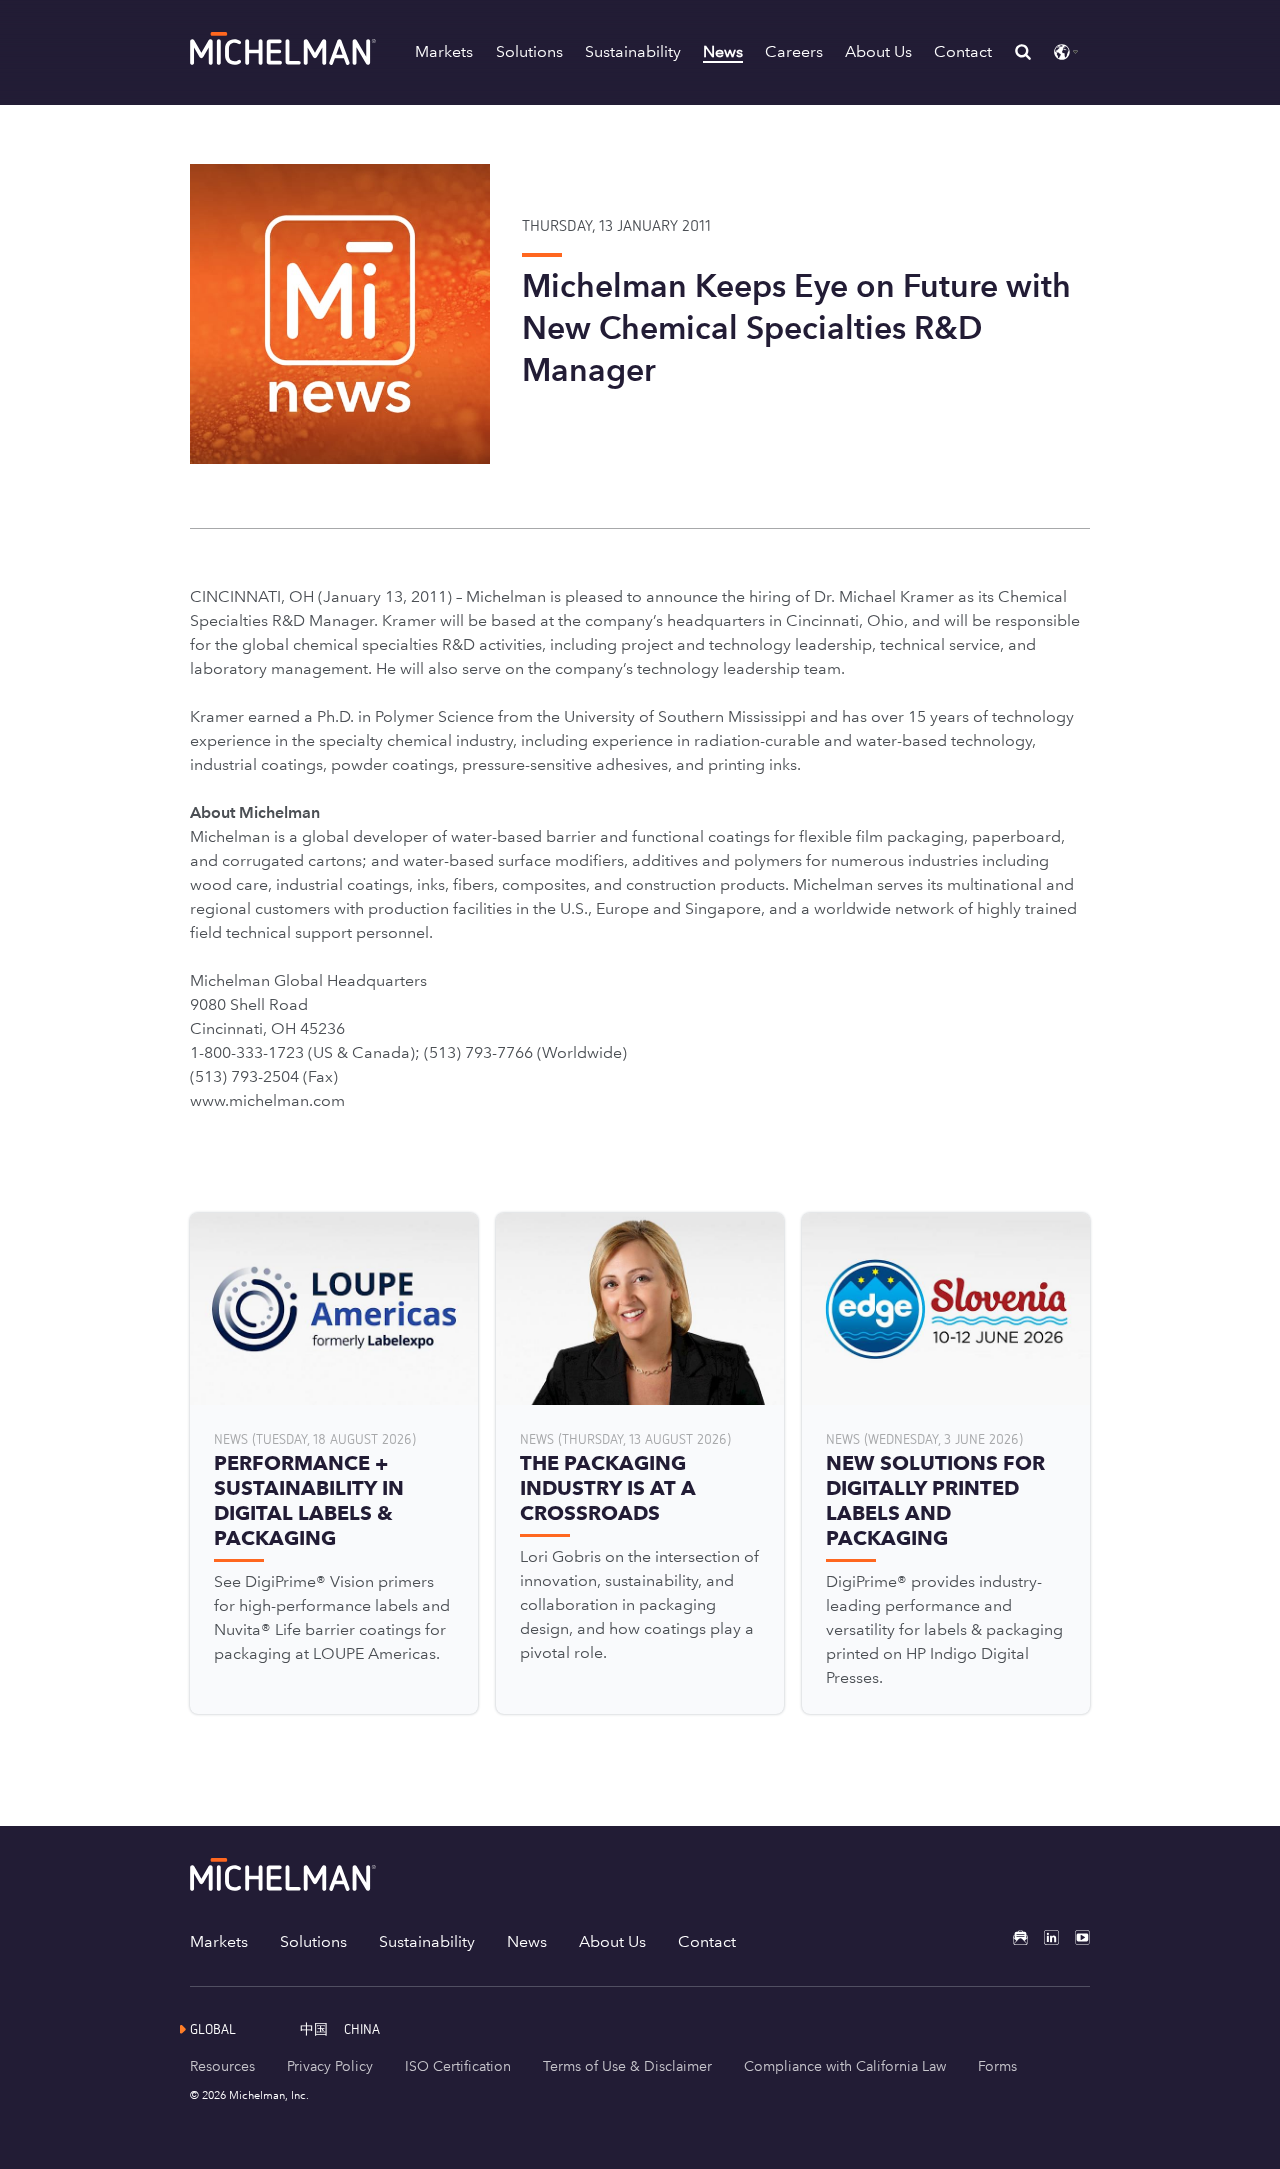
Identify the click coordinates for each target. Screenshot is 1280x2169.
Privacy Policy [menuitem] (330, 2066)
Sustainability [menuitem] (427, 1941)
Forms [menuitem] (997, 2066)
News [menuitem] (527, 1941)
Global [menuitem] (213, 2028)
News (723, 51)
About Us (878, 51)
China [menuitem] (362, 2028)
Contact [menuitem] (707, 1941)
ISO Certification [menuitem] (458, 2066)
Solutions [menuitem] (313, 1941)
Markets (444, 51)
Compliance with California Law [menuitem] (845, 2066)
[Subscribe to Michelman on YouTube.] (1074, 1937)
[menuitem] (322, 2028)
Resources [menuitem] (222, 2066)
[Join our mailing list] (1012, 1937)
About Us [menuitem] (612, 1941)
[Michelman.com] (285, 59)
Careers (794, 51)
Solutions (529, 51)
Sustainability (633, 51)
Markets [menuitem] (219, 1941)
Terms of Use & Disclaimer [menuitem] (627, 2066)
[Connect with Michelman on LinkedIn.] (1043, 1937)
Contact (963, 51)
